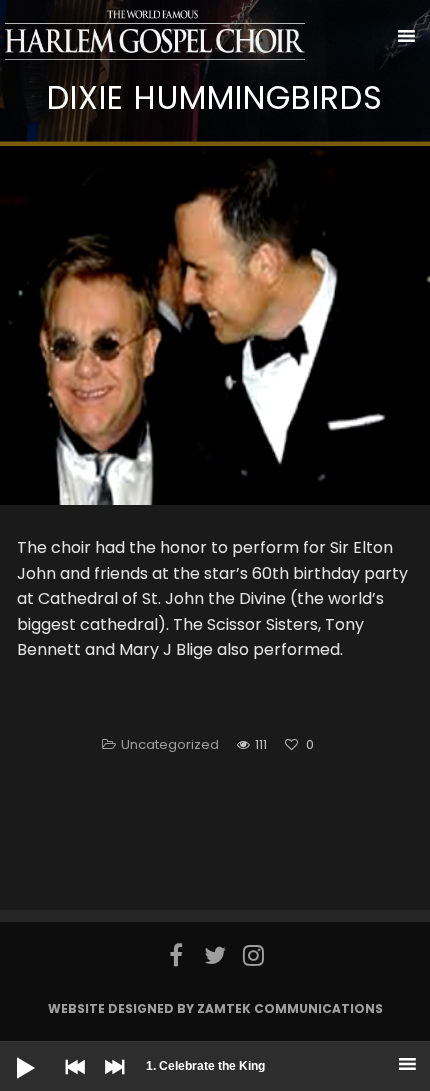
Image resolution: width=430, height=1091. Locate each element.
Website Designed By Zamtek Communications (215, 1008)
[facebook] (176, 955)
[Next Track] (110, 1081)
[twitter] (215, 955)
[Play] (10, 1052)
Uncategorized (170, 744)
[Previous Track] (70, 1081)
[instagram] (253, 955)
